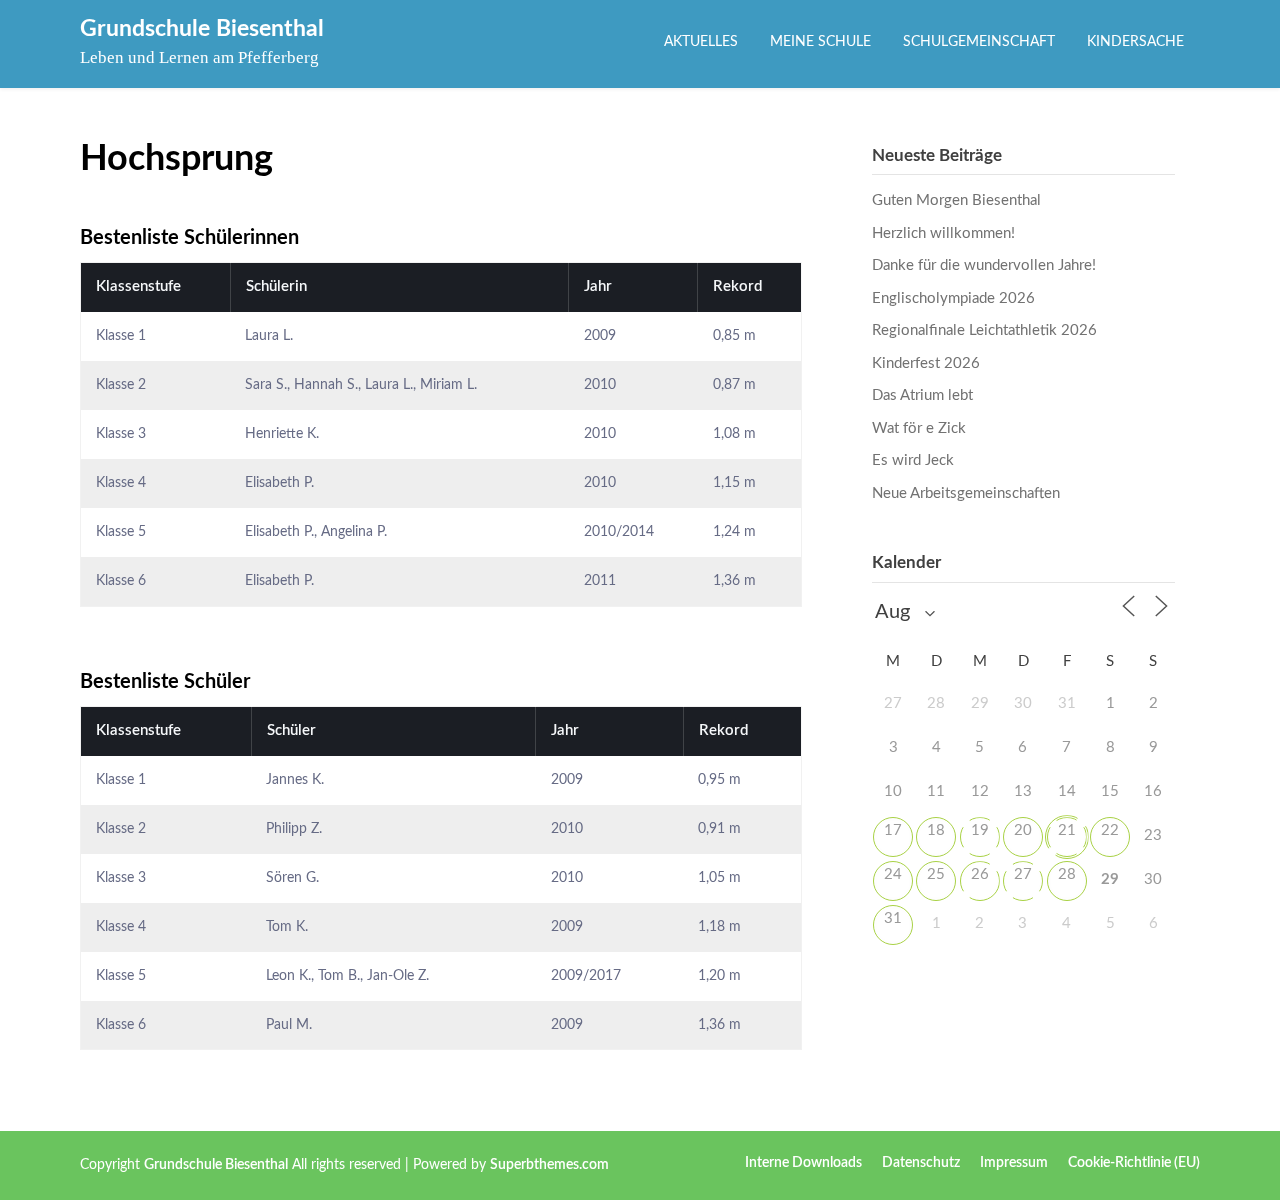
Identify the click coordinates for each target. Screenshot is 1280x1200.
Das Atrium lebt (922, 395)
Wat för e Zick (919, 428)
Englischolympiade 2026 (953, 298)
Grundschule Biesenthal (202, 28)
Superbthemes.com (549, 1165)
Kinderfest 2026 (926, 363)
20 (1023, 830)
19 (980, 830)
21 (1067, 830)
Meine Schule (820, 42)
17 (893, 830)
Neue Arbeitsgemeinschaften (966, 493)
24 (893, 874)
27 (1023, 874)
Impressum (1014, 1163)
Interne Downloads (803, 1163)
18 (936, 830)
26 (980, 874)
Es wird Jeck (913, 460)
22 (1110, 830)
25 (936, 874)
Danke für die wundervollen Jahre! (984, 265)
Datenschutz (921, 1163)
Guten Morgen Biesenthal (956, 200)
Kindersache (1135, 42)
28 (1067, 874)
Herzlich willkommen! (943, 233)
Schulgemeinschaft (979, 42)
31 (893, 918)
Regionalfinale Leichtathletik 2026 (984, 330)
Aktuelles (701, 42)
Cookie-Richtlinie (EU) (1134, 1163)
